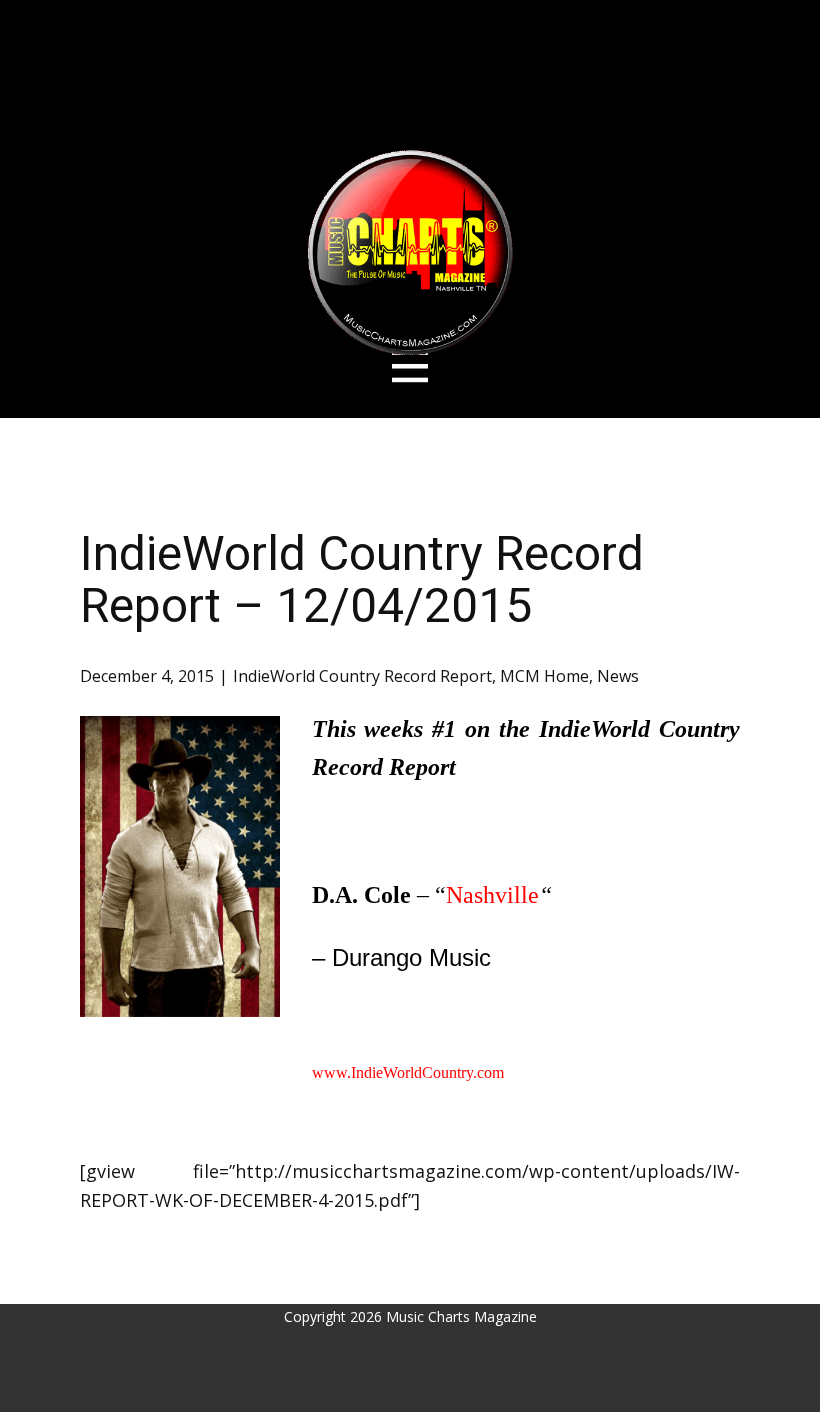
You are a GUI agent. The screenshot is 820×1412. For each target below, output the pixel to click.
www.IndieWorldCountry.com (408, 1072)
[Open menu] (410, 366)
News (618, 676)
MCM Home (544, 676)
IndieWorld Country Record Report (362, 676)
